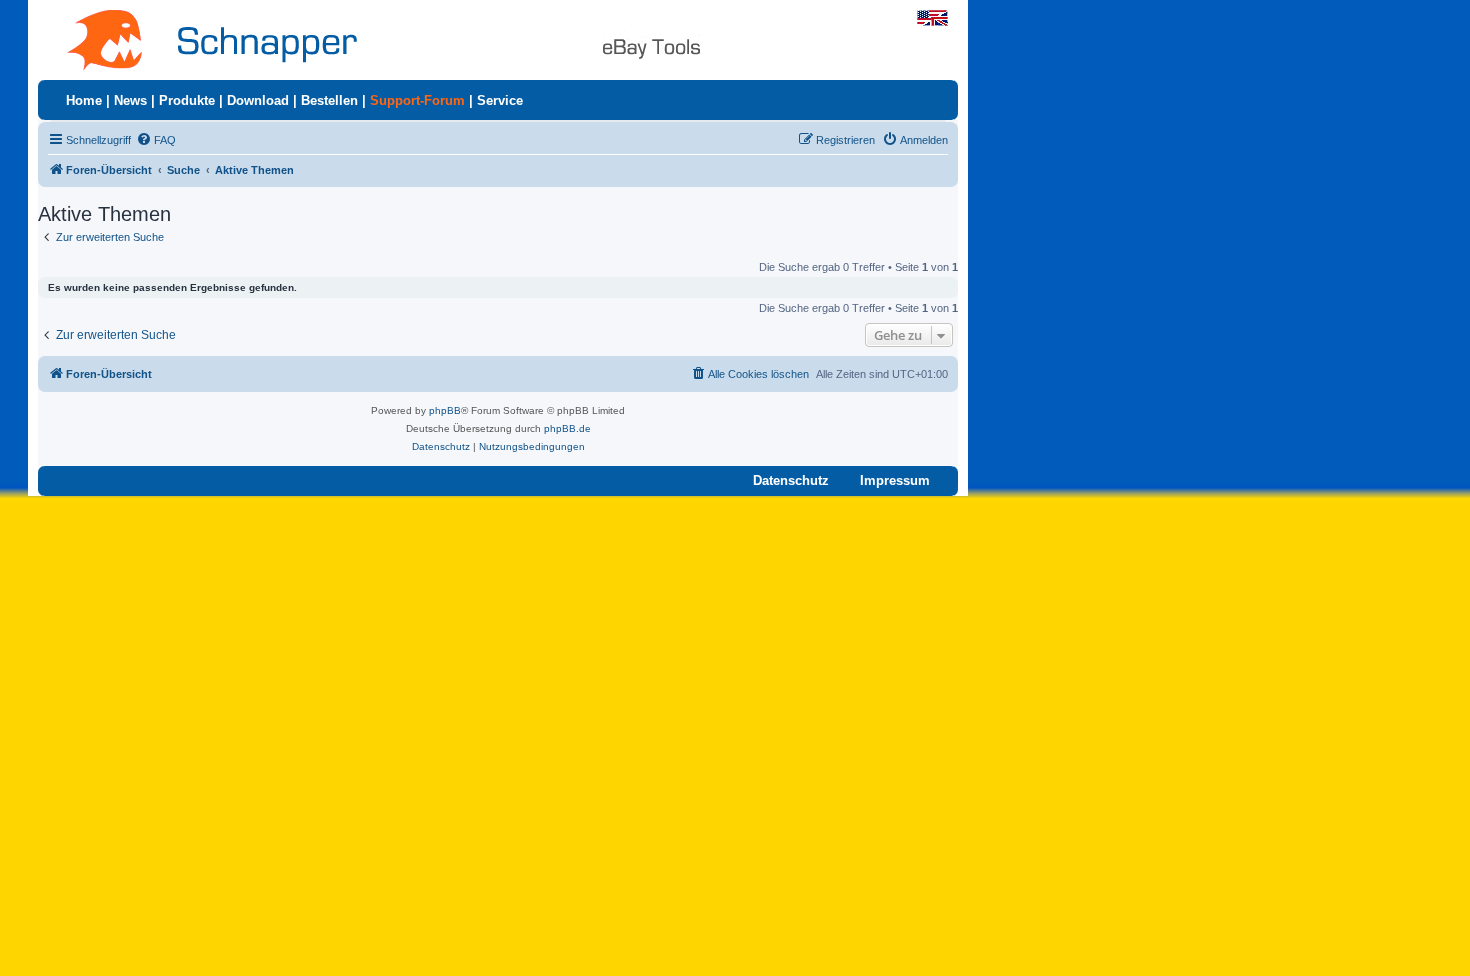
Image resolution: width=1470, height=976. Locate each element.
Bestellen (329, 100)
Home (84, 100)
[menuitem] (156, 140)
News (130, 100)
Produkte (187, 100)
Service (500, 100)
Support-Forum (417, 100)
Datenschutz (791, 480)
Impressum (895, 480)
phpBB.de (567, 428)
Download (258, 100)
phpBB (445, 410)
